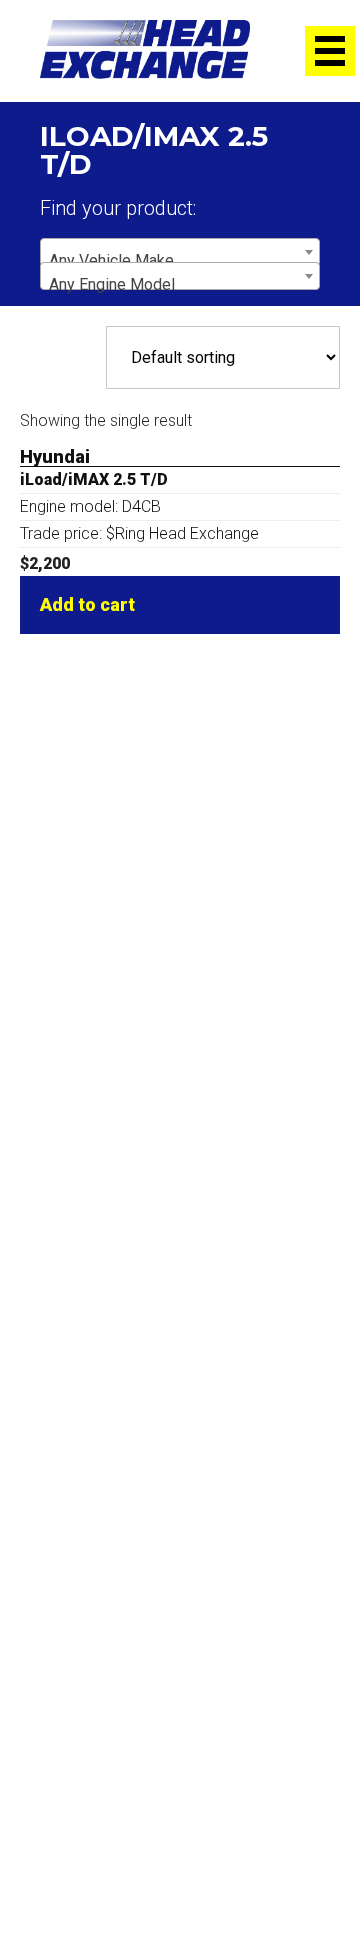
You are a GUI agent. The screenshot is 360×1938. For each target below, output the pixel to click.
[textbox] (180, 261)
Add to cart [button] (87, 604)
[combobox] (180, 252)
